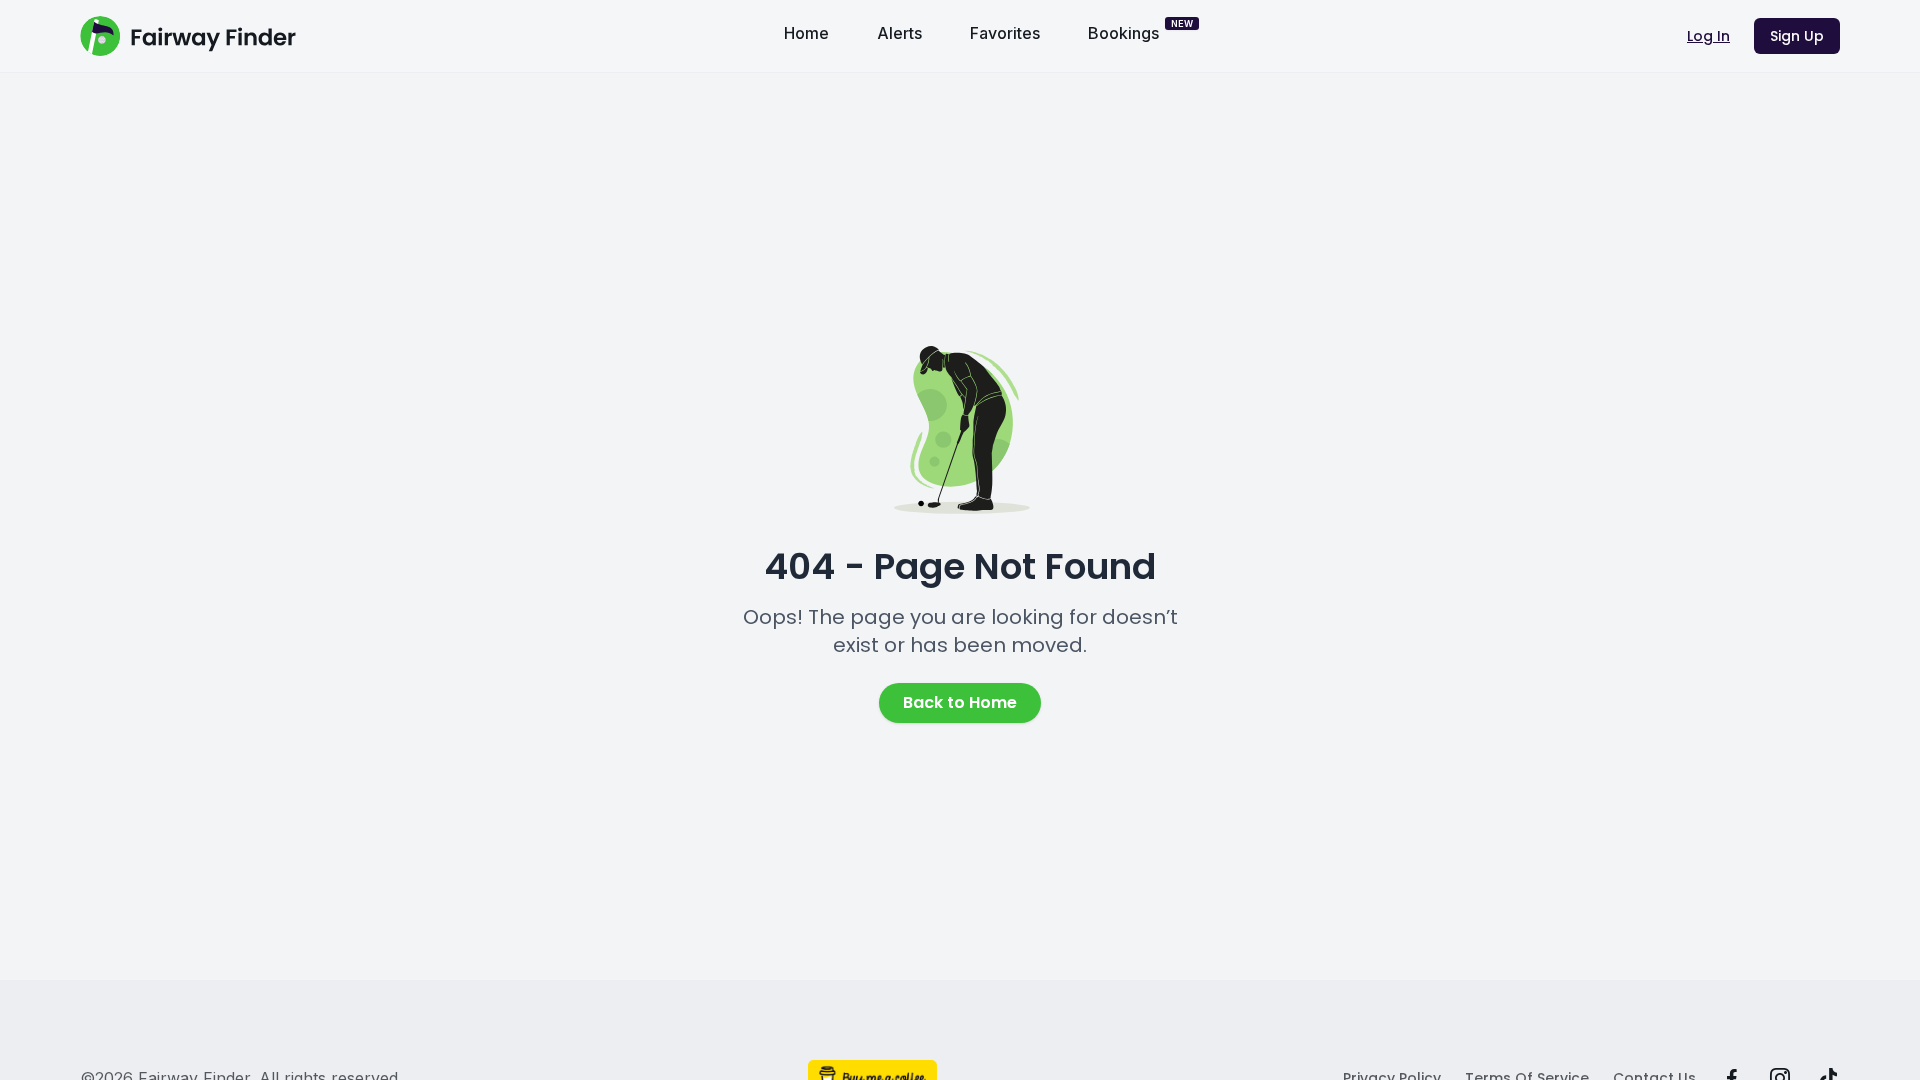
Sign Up (1797, 36)
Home (806, 33)
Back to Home (960, 702)
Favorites (1005, 33)
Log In (1708, 36)
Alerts (899, 33)
